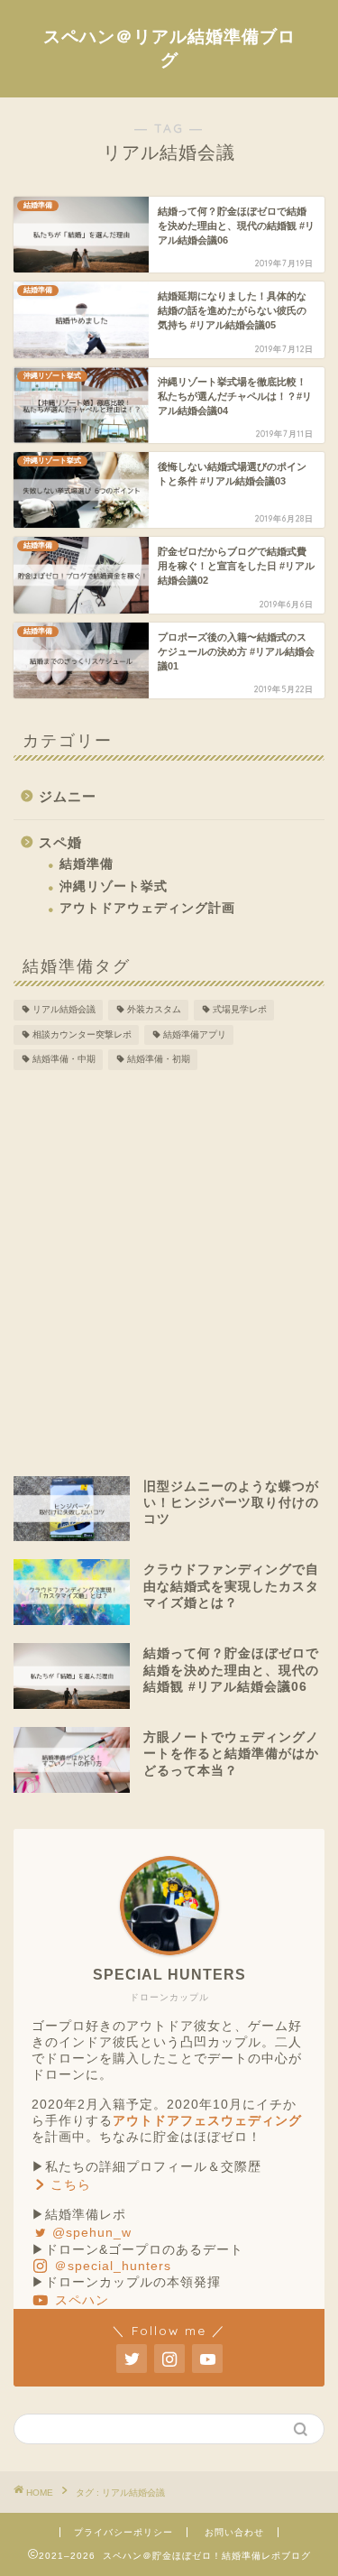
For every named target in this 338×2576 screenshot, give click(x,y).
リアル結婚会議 (64, 1010)
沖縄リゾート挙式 (114, 886)
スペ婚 (60, 842)
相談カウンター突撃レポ (82, 1034)
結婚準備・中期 (64, 1060)
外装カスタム (154, 1010)
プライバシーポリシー (123, 2532)
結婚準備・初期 (159, 1060)
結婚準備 (87, 864)
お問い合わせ (234, 2532)
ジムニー (68, 796)
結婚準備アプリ (195, 1034)
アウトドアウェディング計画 (147, 908)
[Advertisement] (169, 1271)
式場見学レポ (240, 1010)
